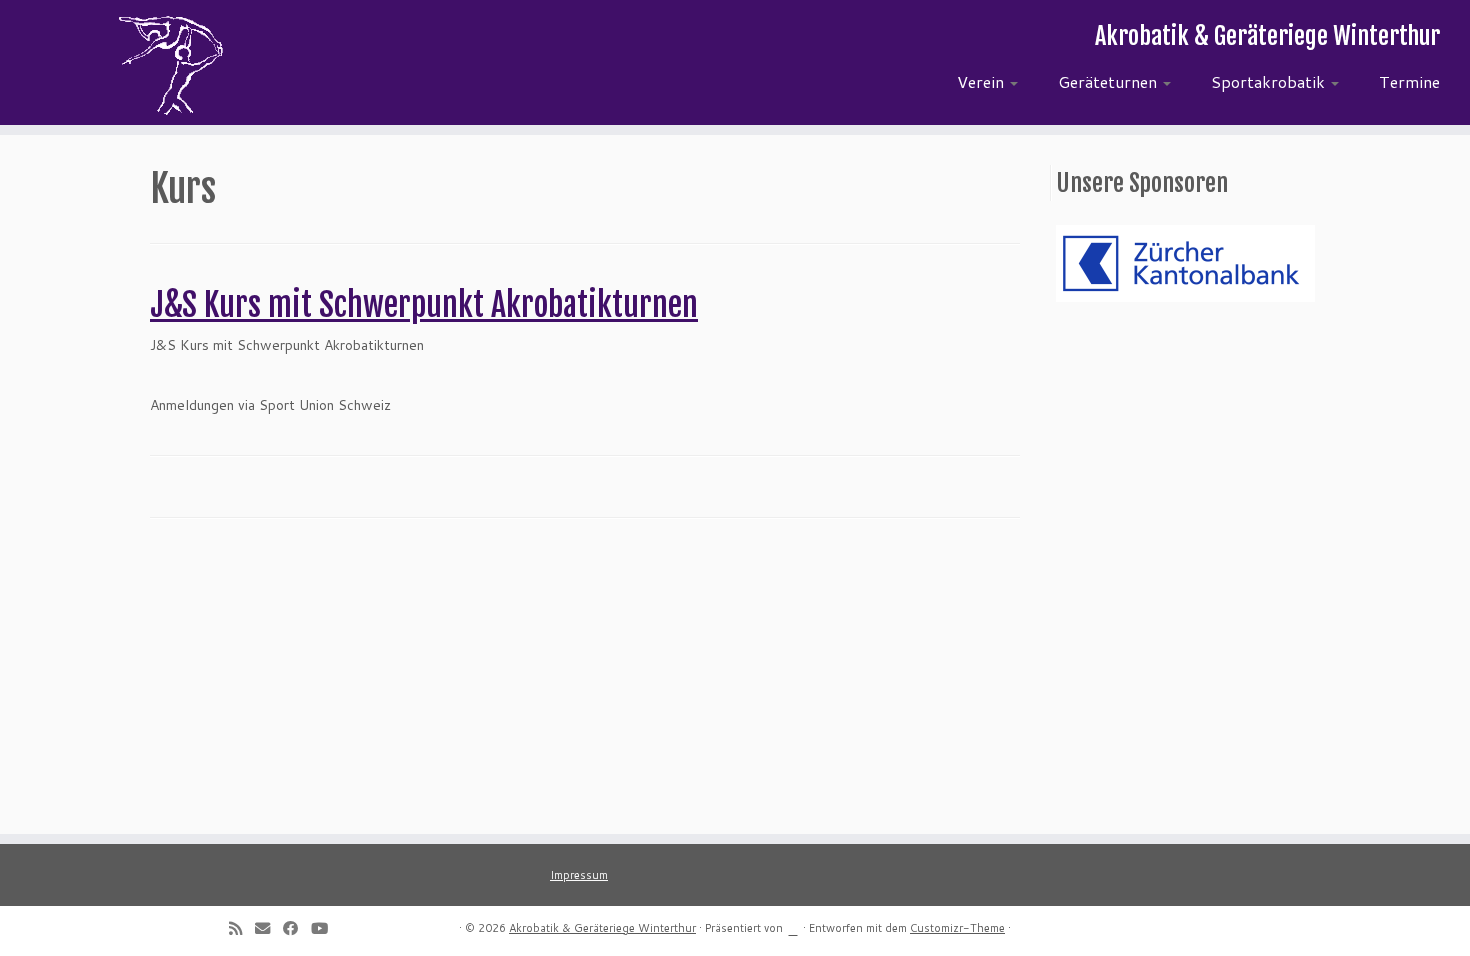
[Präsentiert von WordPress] (793, 926)
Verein (982, 81)
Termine (1409, 81)
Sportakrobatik (1270, 81)
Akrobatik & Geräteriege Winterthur (602, 928)
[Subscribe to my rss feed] (242, 928)
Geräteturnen (1109, 81)
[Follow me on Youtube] (326, 928)
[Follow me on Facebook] (297, 928)
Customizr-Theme (957, 928)
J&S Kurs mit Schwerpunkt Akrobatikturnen (424, 305)
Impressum (579, 875)
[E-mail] (269, 928)
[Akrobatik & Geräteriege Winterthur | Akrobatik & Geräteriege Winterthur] (169, 65)
